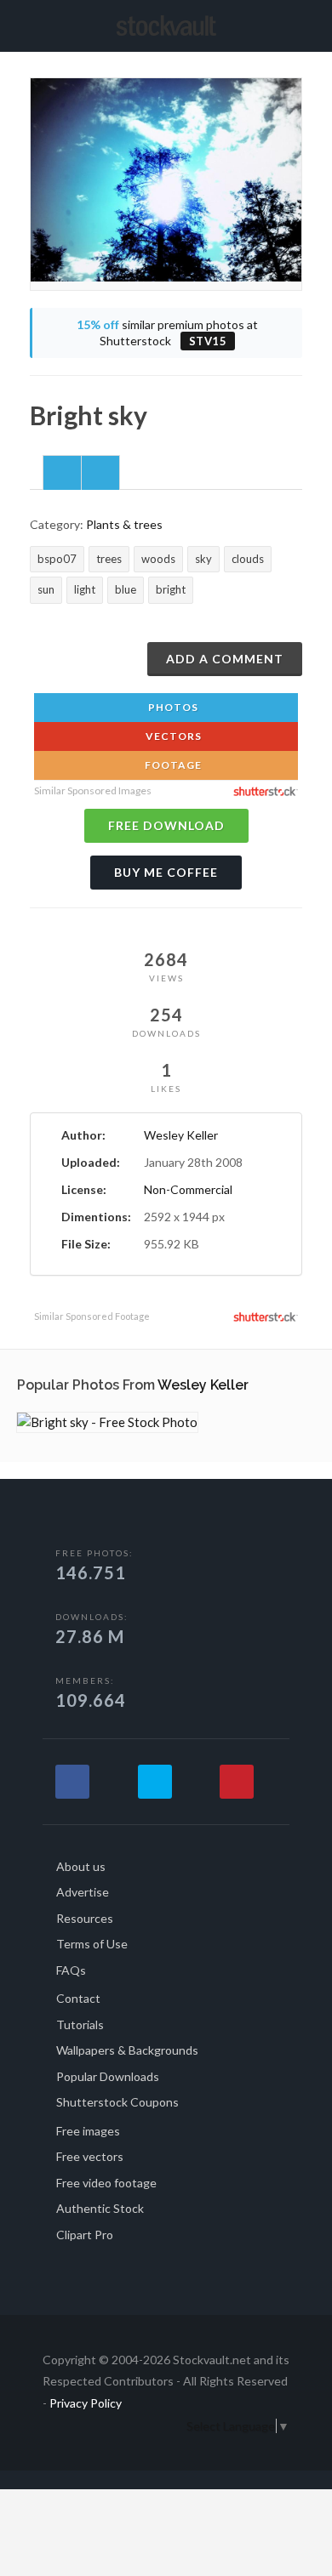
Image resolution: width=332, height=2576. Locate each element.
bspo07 (57, 559)
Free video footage (106, 2183)
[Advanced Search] (296, 23)
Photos (172, 707)
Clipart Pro (85, 2235)
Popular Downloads (108, 2076)
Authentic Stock (100, 2208)
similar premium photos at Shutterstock (167, 333)
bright (171, 589)
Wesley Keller (181, 1135)
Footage (172, 765)
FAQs (71, 1970)
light (85, 589)
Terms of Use (92, 1944)
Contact (78, 1998)
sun (46, 589)
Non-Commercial (188, 1189)
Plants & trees (124, 524)
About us (81, 1866)
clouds (248, 559)
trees (109, 559)
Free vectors (90, 2156)
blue (126, 589)
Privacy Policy (86, 2403)
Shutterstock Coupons (117, 2102)
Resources (85, 1918)
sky (203, 559)
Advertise (83, 1892)
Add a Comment (225, 659)
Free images (88, 2131)
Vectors (172, 736)
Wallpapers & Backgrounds (127, 2050)
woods (158, 559)
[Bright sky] (107, 1422)
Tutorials (80, 2024)
